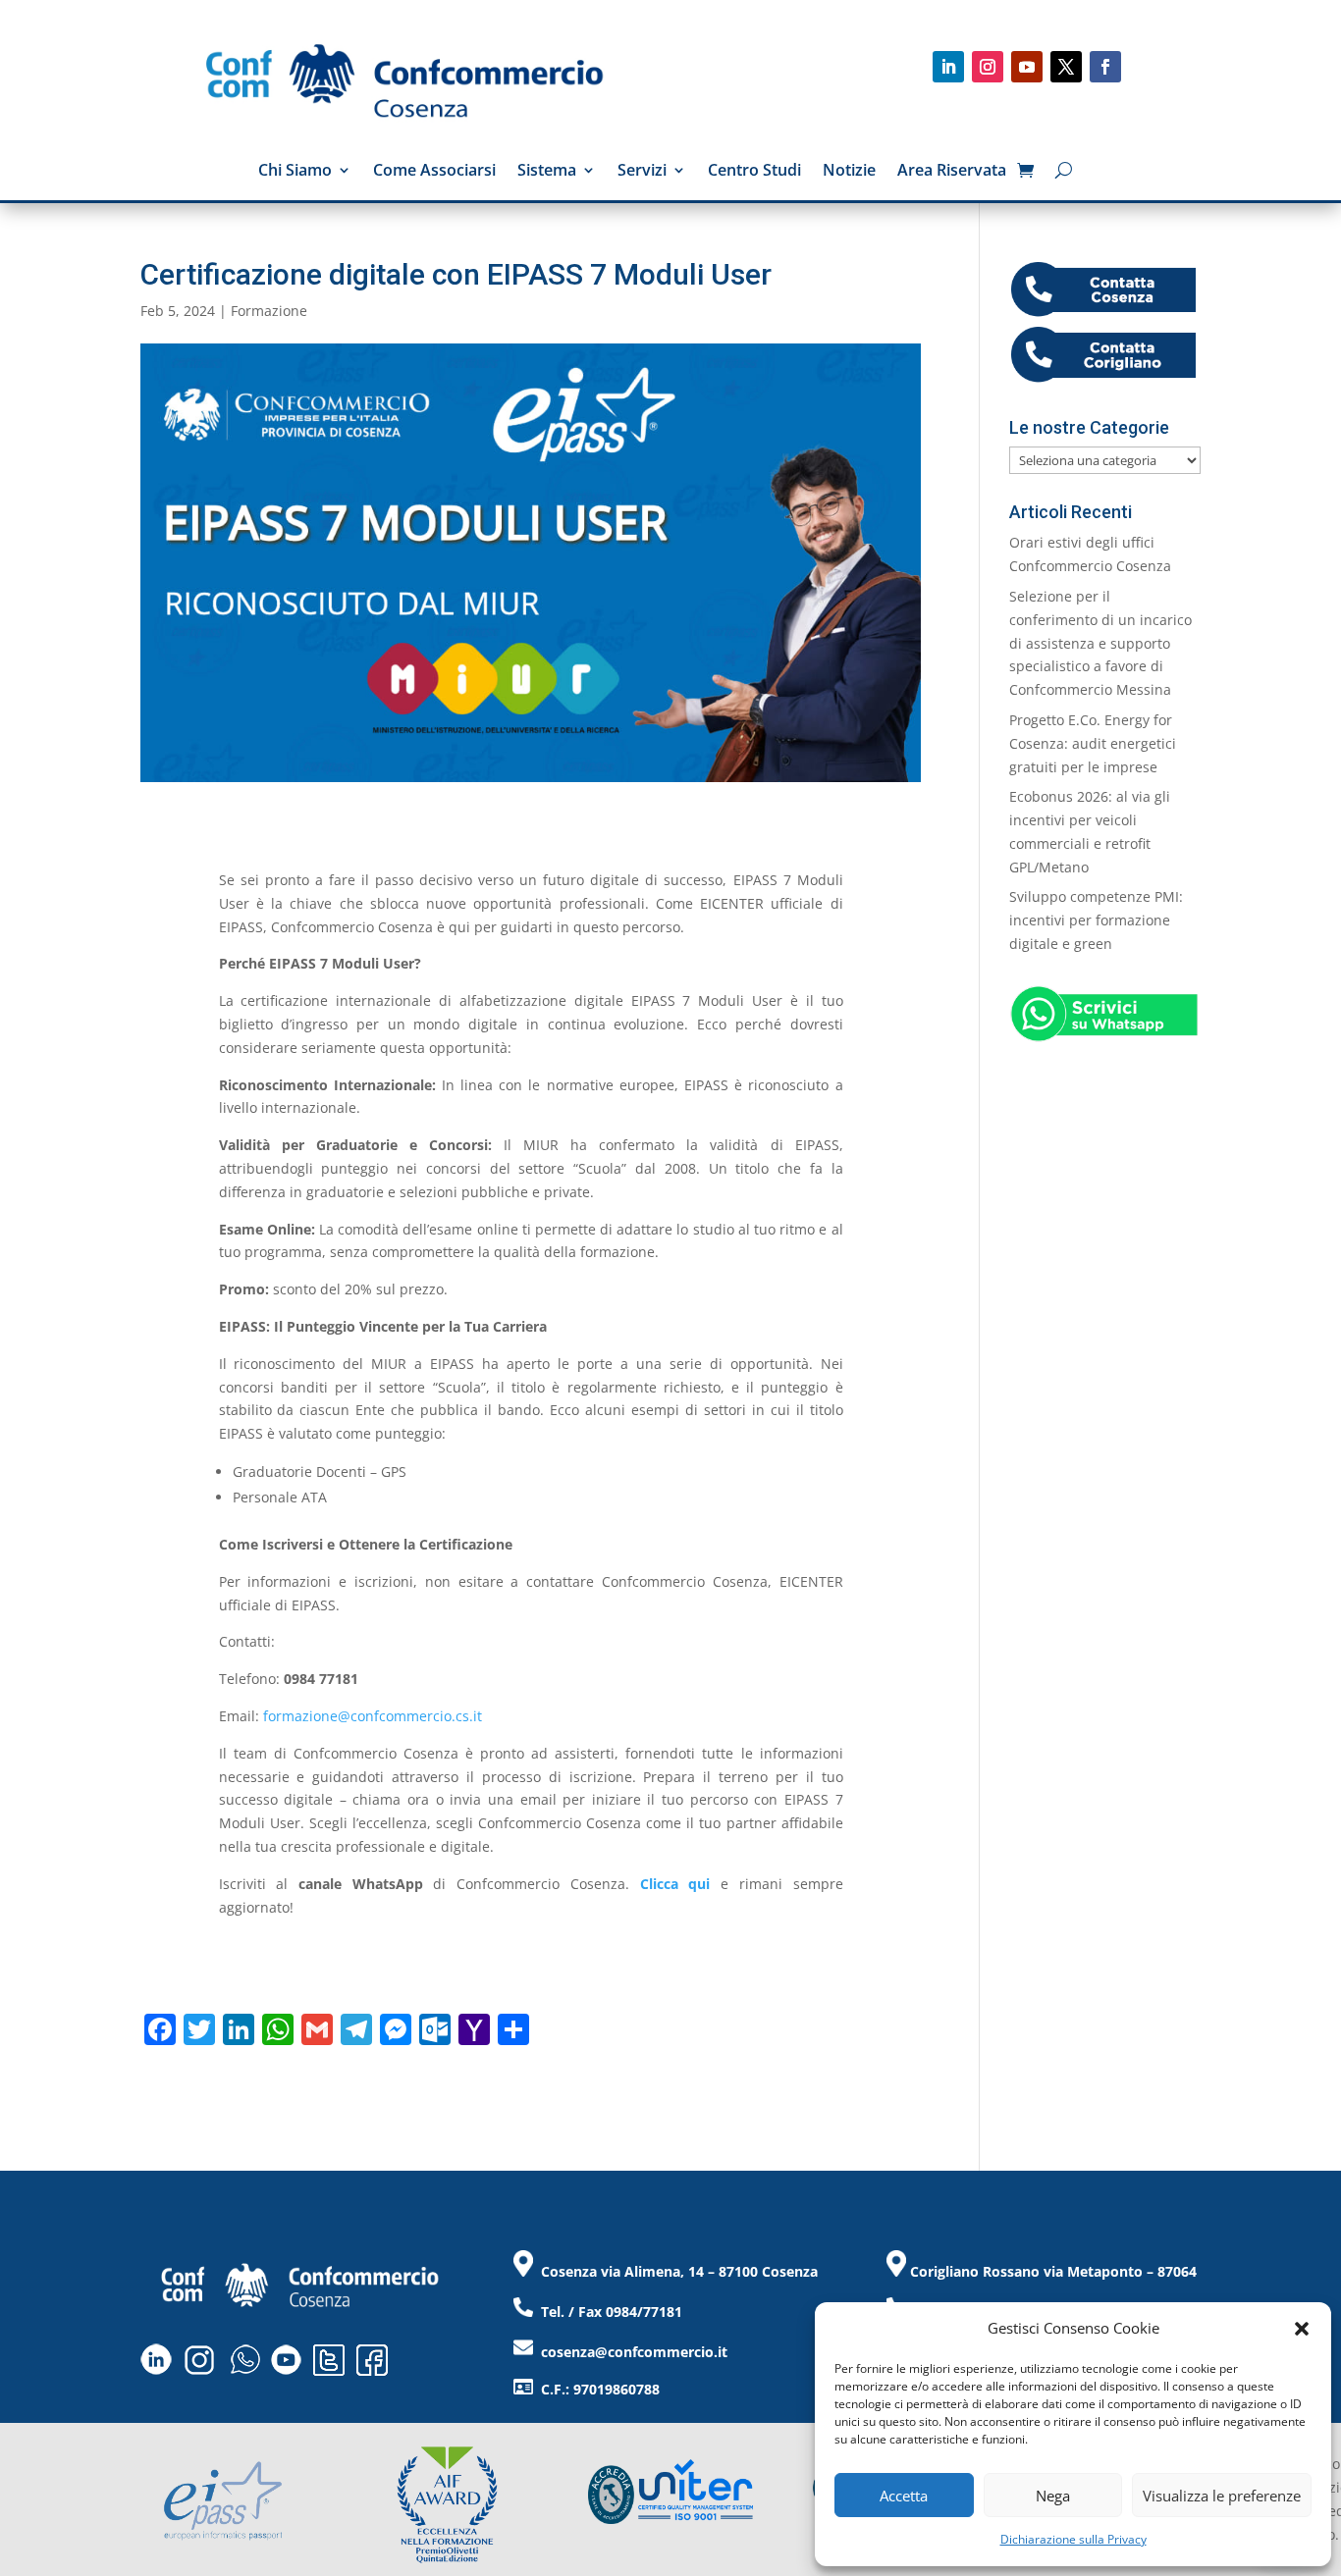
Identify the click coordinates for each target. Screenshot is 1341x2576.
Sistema (547, 172)
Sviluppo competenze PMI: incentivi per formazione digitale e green (1096, 920)
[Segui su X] (1066, 67)
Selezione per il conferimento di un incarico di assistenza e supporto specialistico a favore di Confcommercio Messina (1100, 643)
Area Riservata (952, 172)
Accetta (904, 2496)
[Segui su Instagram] (988, 67)
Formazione (269, 311)
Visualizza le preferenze (1222, 2496)
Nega (1053, 2496)
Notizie (849, 172)
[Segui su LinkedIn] (948, 67)
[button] (1302, 2329)
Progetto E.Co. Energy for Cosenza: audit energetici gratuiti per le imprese (1093, 743)
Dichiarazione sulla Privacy (1073, 2539)
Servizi (642, 172)
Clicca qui (675, 1884)
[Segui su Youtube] (1027, 67)
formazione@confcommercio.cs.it (373, 1716)
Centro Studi (754, 172)
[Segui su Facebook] (1105, 67)
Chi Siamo (295, 172)
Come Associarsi (434, 172)
